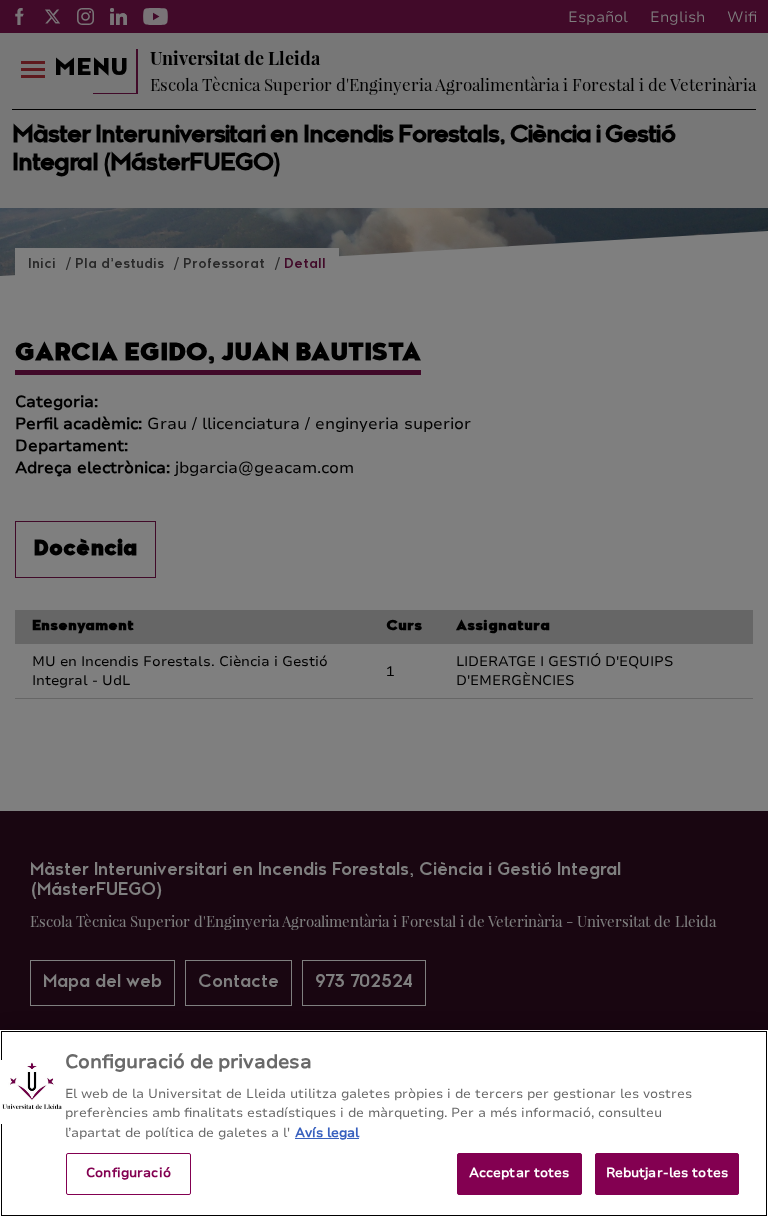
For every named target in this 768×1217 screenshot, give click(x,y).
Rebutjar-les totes (667, 1173)
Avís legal (327, 1133)
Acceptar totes (519, 1173)
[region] (384, 1123)
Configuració (128, 1173)
